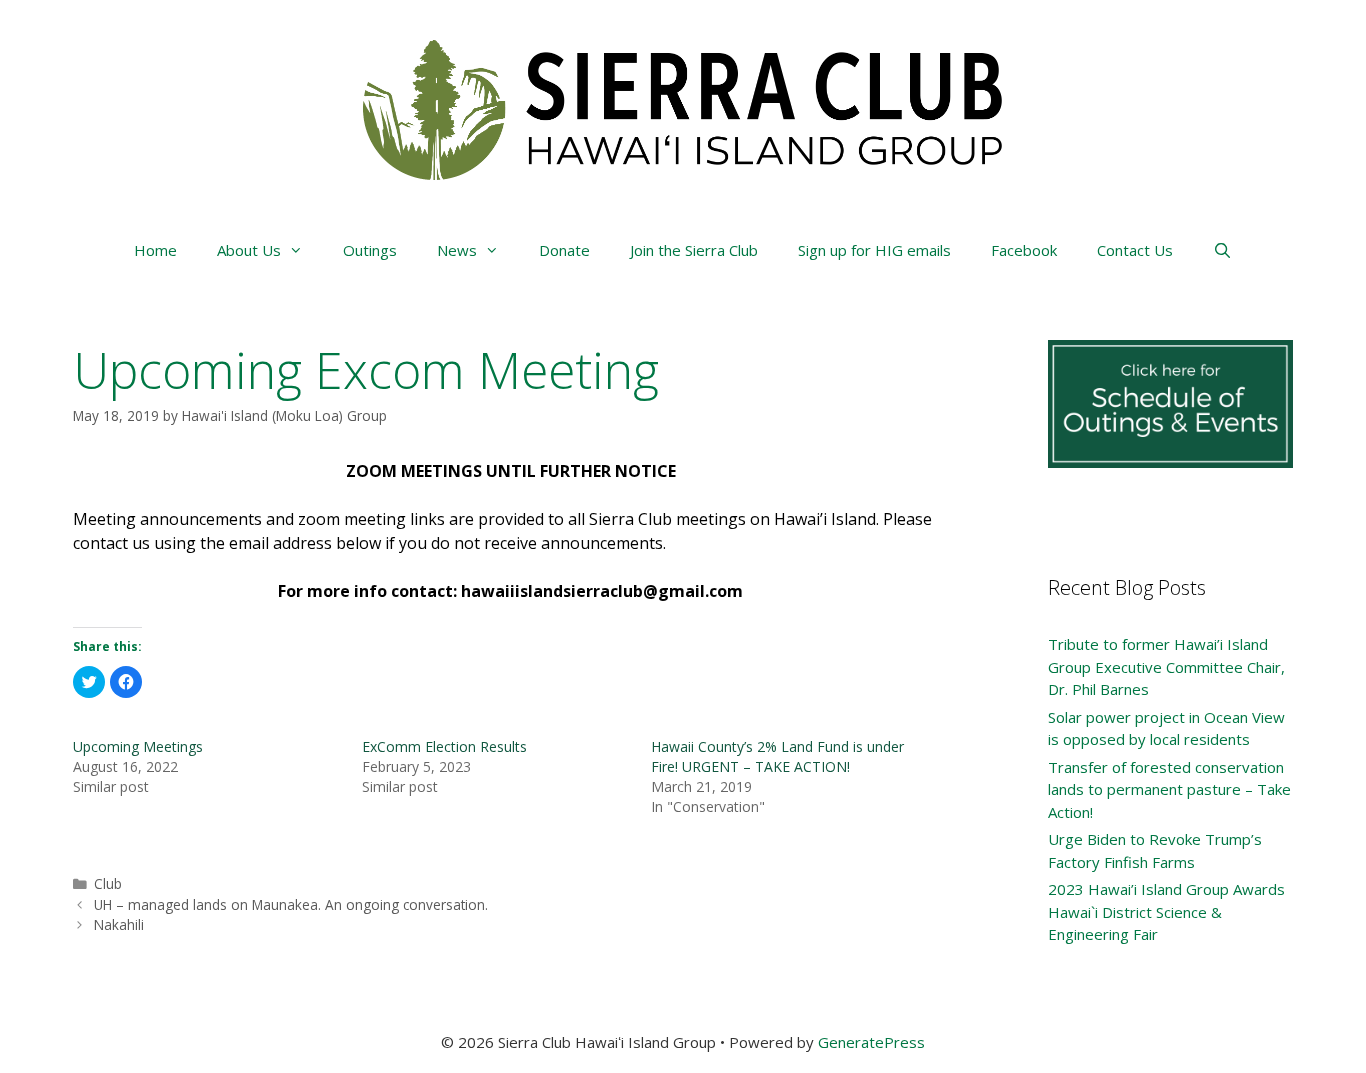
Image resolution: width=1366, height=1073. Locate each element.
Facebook (1024, 250)
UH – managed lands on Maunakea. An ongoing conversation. (291, 904)
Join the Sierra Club (694, 250)
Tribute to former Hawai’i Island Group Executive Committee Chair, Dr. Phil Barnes (1166, 666)
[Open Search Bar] (1222, 250)
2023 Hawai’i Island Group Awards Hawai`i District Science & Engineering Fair (1166, 911)
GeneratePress (871, 1042)
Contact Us (1135, 250)
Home (155, 250)
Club (108, 883)
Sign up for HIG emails (874, 250)
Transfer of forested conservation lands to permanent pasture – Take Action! (1169, 789)
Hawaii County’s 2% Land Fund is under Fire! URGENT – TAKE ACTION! (777, 756)
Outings (370, 250)
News (457, 250)
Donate (564, 250)
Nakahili (119, 924)
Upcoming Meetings (138, 746)
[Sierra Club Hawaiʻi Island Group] (683, 108)
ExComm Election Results (444, 746)
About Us (249, 250)
